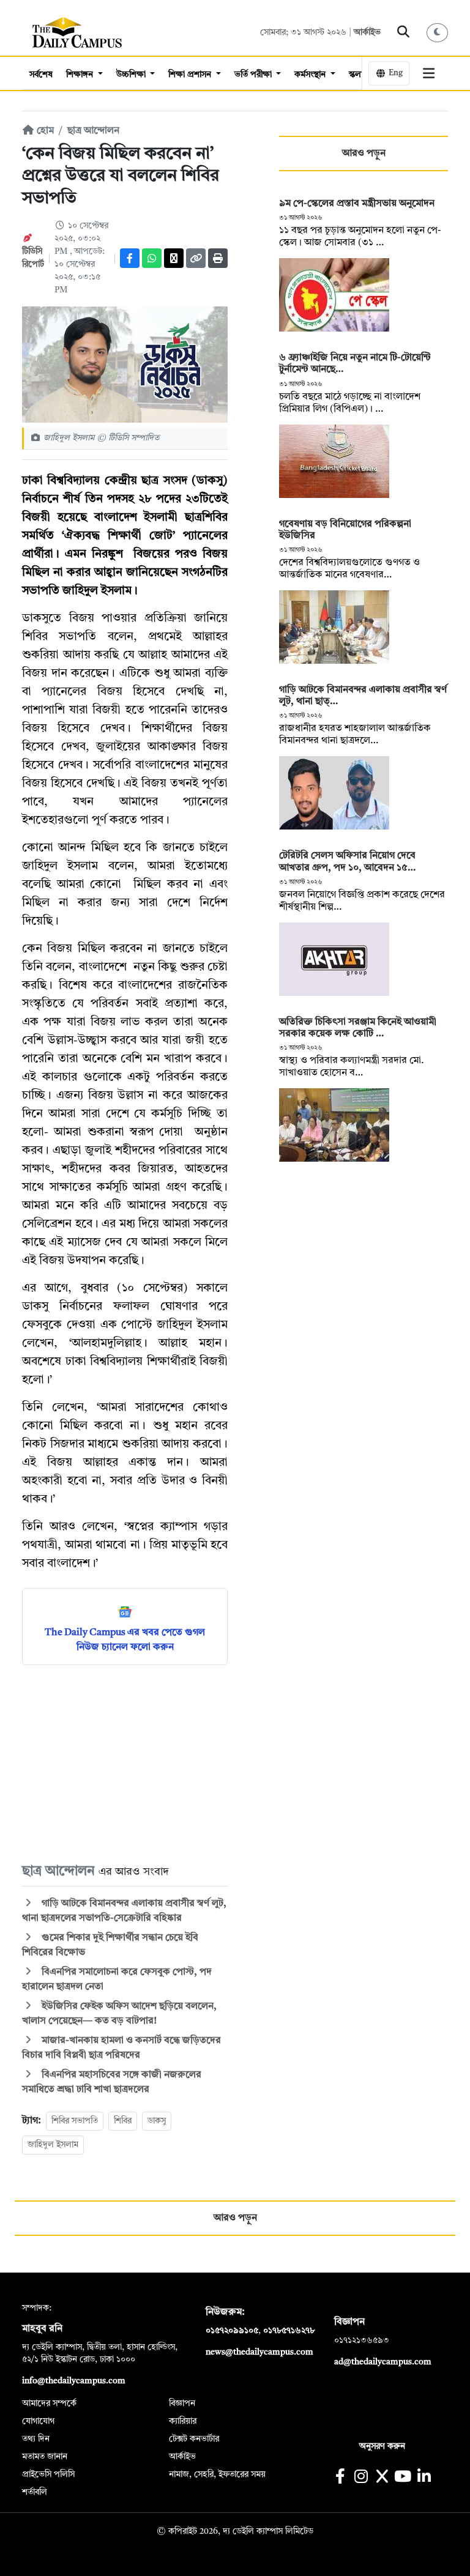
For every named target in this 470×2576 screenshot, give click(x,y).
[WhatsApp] (152, 258)
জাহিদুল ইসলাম (53, 2145)
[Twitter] (174, 258)
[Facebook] (130, 258)
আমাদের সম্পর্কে (49, 2403)
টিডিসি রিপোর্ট (33, 264)
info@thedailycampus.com (74, 2381)
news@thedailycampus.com (259, 2352)
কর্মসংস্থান (311, 75)
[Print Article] (218, 258)
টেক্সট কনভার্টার (194, 2439)
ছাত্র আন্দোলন (93, 131)
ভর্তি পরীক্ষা (254, 75)
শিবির (123, 2121)
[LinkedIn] (424, 2478)
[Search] (404, 32)
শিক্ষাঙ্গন (81, 75)
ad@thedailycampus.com (383, 2362)
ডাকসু (157, 2121)
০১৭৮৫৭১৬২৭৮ (289, 2331)
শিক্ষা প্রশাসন (191, 75)
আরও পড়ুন (364, 154)
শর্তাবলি (35, 2492)
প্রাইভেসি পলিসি (48, 2474)
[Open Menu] (429, 73)
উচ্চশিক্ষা (132, 75)
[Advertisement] (125, 1763)
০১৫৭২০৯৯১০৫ (232, 2331)
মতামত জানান (45, 2457)
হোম (44, 131)
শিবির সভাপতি (75, 2121)
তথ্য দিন (36, 2439)
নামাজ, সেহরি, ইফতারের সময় (217, 2474)
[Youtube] (403, 2478)
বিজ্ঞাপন (182, 2403)
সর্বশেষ (41, 75)
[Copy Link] (196, 258)
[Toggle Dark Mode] (438, 33)
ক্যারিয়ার (183, 2421)
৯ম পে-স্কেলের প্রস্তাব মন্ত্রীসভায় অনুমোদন (357, 204)
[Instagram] (361, 2478)
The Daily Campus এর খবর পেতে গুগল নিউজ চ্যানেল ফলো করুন (125, 1640)
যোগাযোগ (38, 2421)
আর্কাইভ (367, 32)
